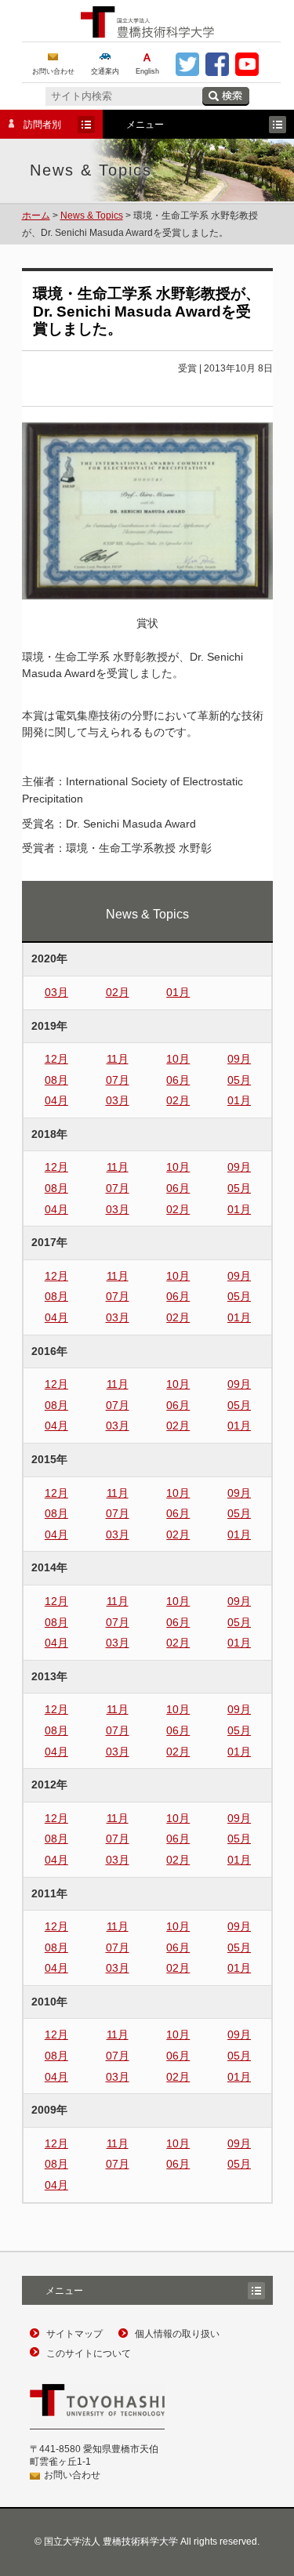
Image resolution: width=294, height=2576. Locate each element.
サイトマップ (74, 2334)
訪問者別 (31, 126)
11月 (118, 1059)
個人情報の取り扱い (177, 2334)
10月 (178, 1059)
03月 (56, 992)
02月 (118, 992)
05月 (239, 1080)
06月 (178, 1080)
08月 (56, 1080)
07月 (118, 1080)
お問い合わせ (53, 71)
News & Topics (92, 216)
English (147, 71)
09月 (239, 1059)
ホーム (36, 216)
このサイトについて (89, 2353)
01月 (178, 992)
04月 (56, 1100)
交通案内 (105, 71)
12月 (56, 1059)
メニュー (133, 126)
